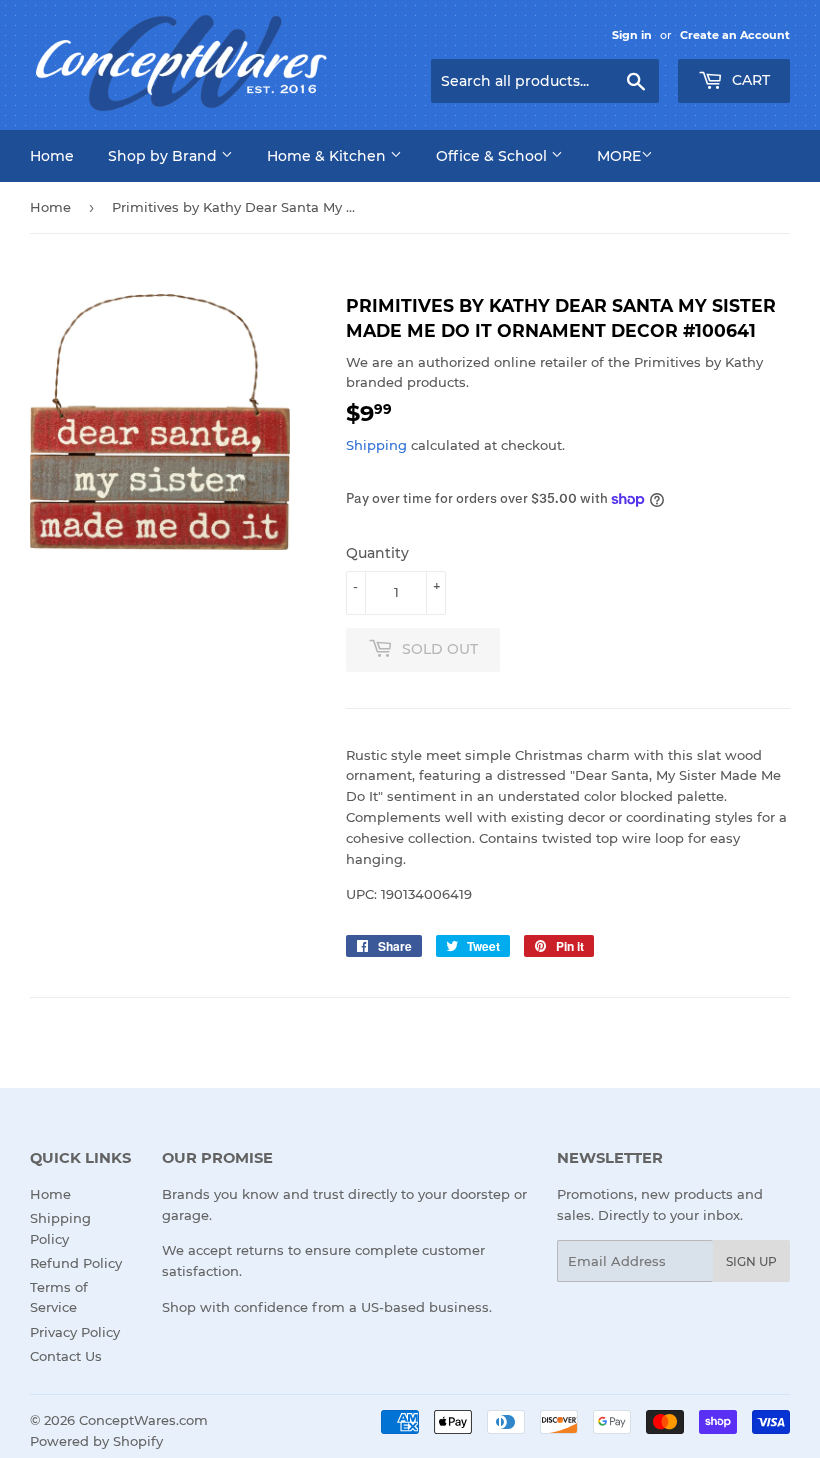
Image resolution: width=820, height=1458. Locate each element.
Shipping (376, 445)
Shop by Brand (164, 156)
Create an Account (735, 35)
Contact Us (66, 1356)
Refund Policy (76, 1263)
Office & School (493, 156)
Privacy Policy (75, 1332)
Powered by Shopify (96, 1441)
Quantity (377, 553)
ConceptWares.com (143, 1420)
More (619, 156)
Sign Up (751, 1261)
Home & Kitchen (328, 156)
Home (52, 156)
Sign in (632, 35)
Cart (749, 80)
